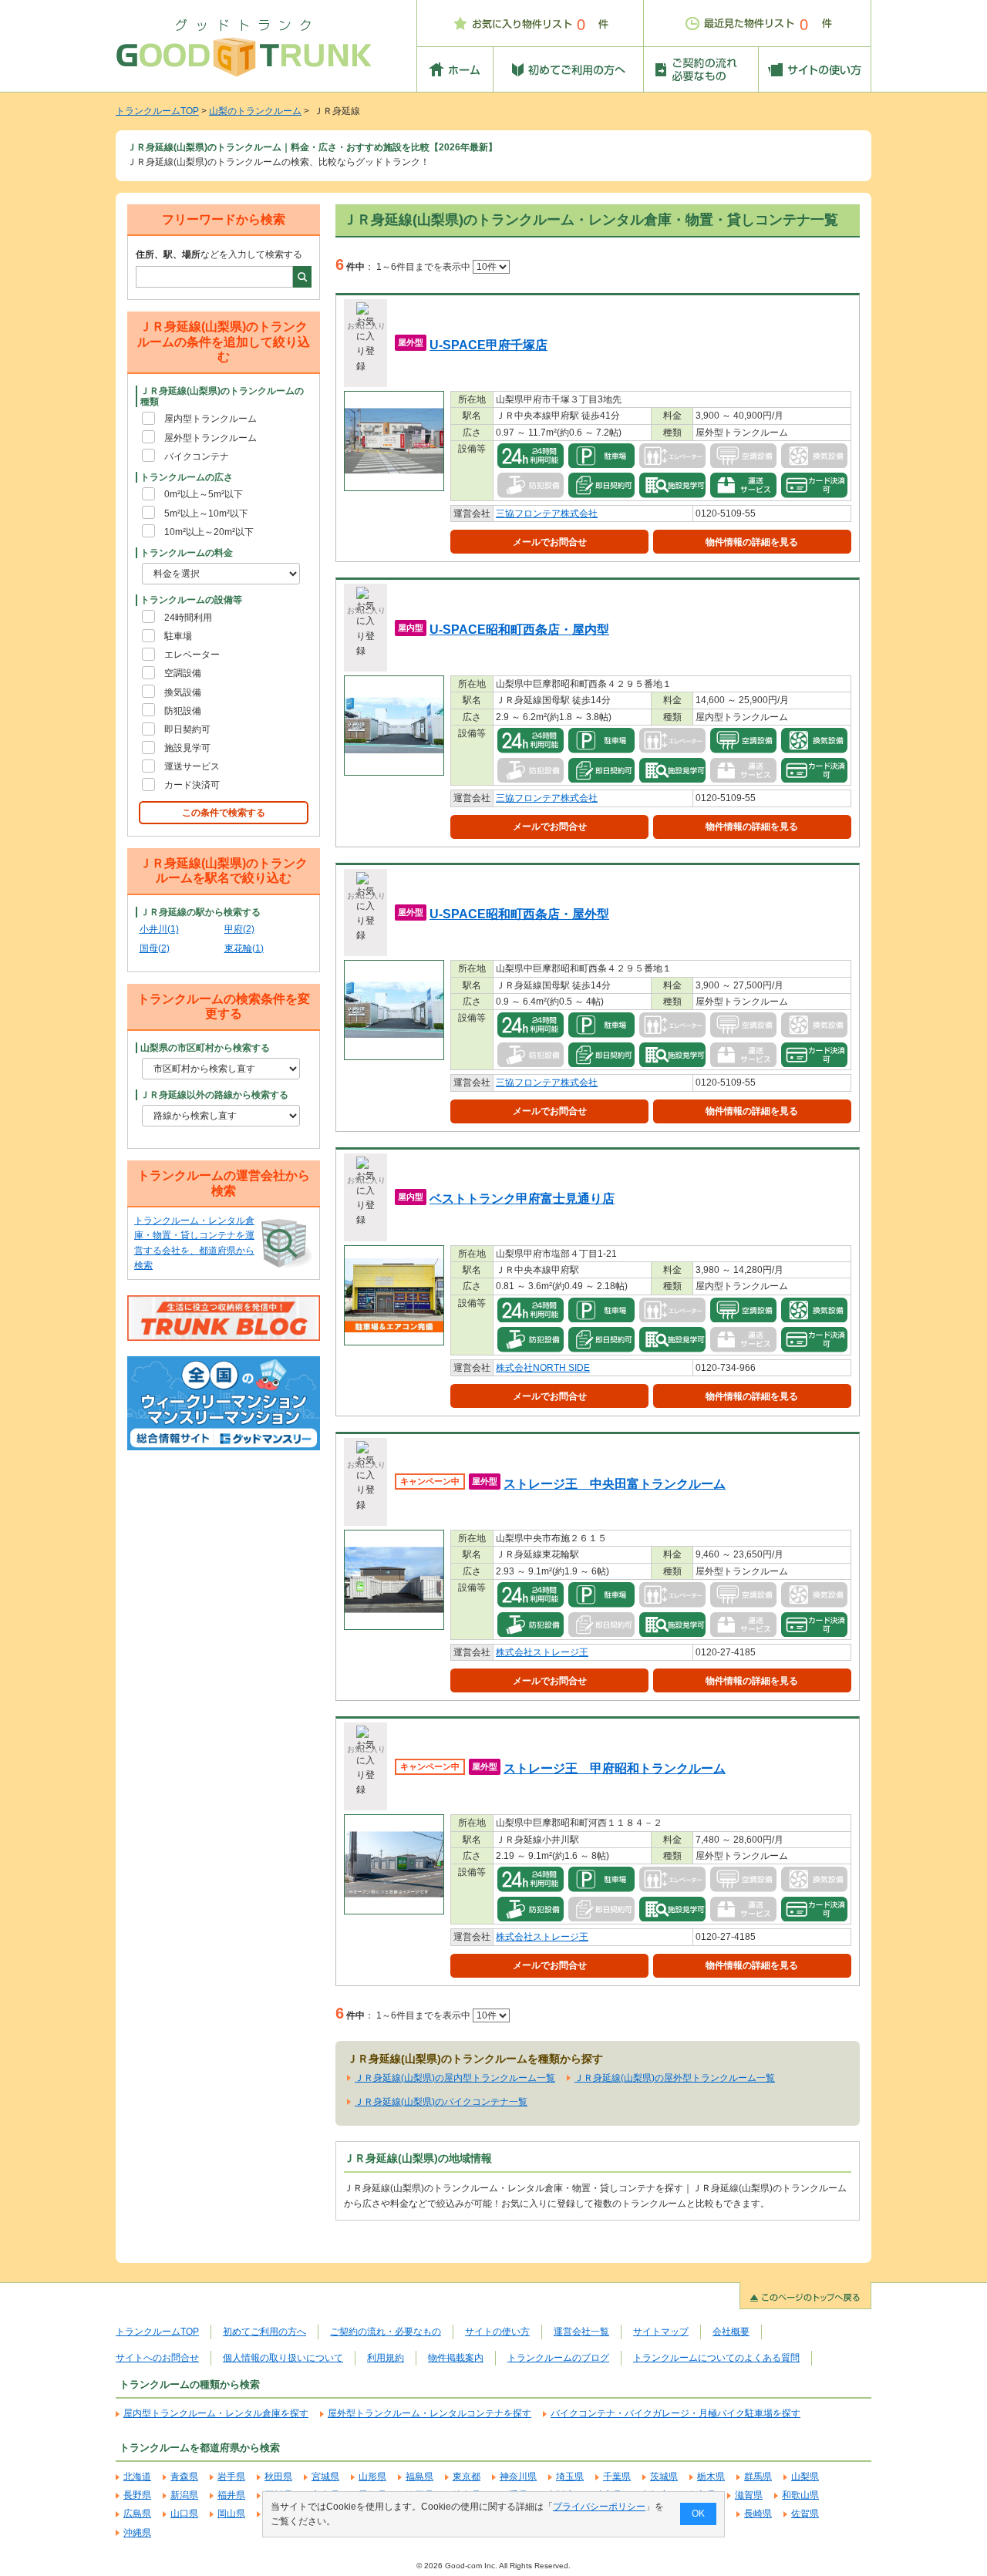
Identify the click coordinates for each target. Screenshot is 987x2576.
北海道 (137, 2477)
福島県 (419, 2477)
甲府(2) (239, 929)
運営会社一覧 (581, 2332)
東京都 (467, 2477)
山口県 (184, 2514)
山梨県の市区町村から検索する (205, 1048)
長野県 (137, 2495)
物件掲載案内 (456, 2358)
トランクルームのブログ (558, 2358)
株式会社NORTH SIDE (543, 1368)
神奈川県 (518, 2477)
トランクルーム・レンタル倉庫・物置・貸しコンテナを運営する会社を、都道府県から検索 (194, 1243)
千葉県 (617, 2477)
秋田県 (278, 2477)
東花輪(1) (244, 948)
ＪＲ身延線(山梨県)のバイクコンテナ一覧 (441, 2102)
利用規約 (386, 2358)
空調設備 (183, 673)
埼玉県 (570, 2477)
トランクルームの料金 (187, 553)
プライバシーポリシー (599, 2507)
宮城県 (325, 2477)
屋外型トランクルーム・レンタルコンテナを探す (429, 2413)
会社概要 (731, 2332)
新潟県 (184, 2495)
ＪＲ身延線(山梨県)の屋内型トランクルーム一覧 (455, 2078)
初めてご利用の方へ (264, 2332)
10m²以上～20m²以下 (209, 532)
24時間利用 (188, 618)
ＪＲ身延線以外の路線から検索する (214, 1095)
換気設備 (183, 692)
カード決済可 (192, 785)
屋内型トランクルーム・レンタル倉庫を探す (216, 2413)
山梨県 (805, 2477)
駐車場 (178, 636)
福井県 (231, 2495)
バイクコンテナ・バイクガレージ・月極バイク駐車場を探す (675, 2413)
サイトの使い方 (497, 2332)
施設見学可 (187, 748)
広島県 (137, 2514)
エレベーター (192, 655)
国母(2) (155, 948)
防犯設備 (183, 711)
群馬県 (758, 2477)
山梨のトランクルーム (255, 111)
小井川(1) (159, 929)
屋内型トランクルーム (211, 419)
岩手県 (231, 2477)
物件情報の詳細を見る (752, 542)
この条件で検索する (224, 813)
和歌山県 (800, 2495)
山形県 (372, 2477)
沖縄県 (137, 2533)
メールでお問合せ (550, 542)
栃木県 (711, 2477)
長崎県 (758, 2514)
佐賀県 (805, 2514)
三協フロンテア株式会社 (547, 514)
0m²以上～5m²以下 (204, 494)
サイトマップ (661, 2332)
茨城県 (664, 2477)
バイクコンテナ (197, 456)
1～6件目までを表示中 (424, 267)
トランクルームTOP (157, 111)
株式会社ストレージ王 (542, 1652)
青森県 (184, 2477)
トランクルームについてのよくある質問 (716, 2358)
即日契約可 (187, 729)
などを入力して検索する (219, 254)
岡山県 (231, 2514)
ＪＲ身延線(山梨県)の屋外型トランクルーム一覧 (675, 2078)
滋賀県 (749, 2495)
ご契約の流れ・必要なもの (386, 2332)
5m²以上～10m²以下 (206, 514)
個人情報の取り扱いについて (283, 2358)
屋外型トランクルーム (211, 438)
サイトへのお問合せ (157, 2358)
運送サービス (192, 766)
